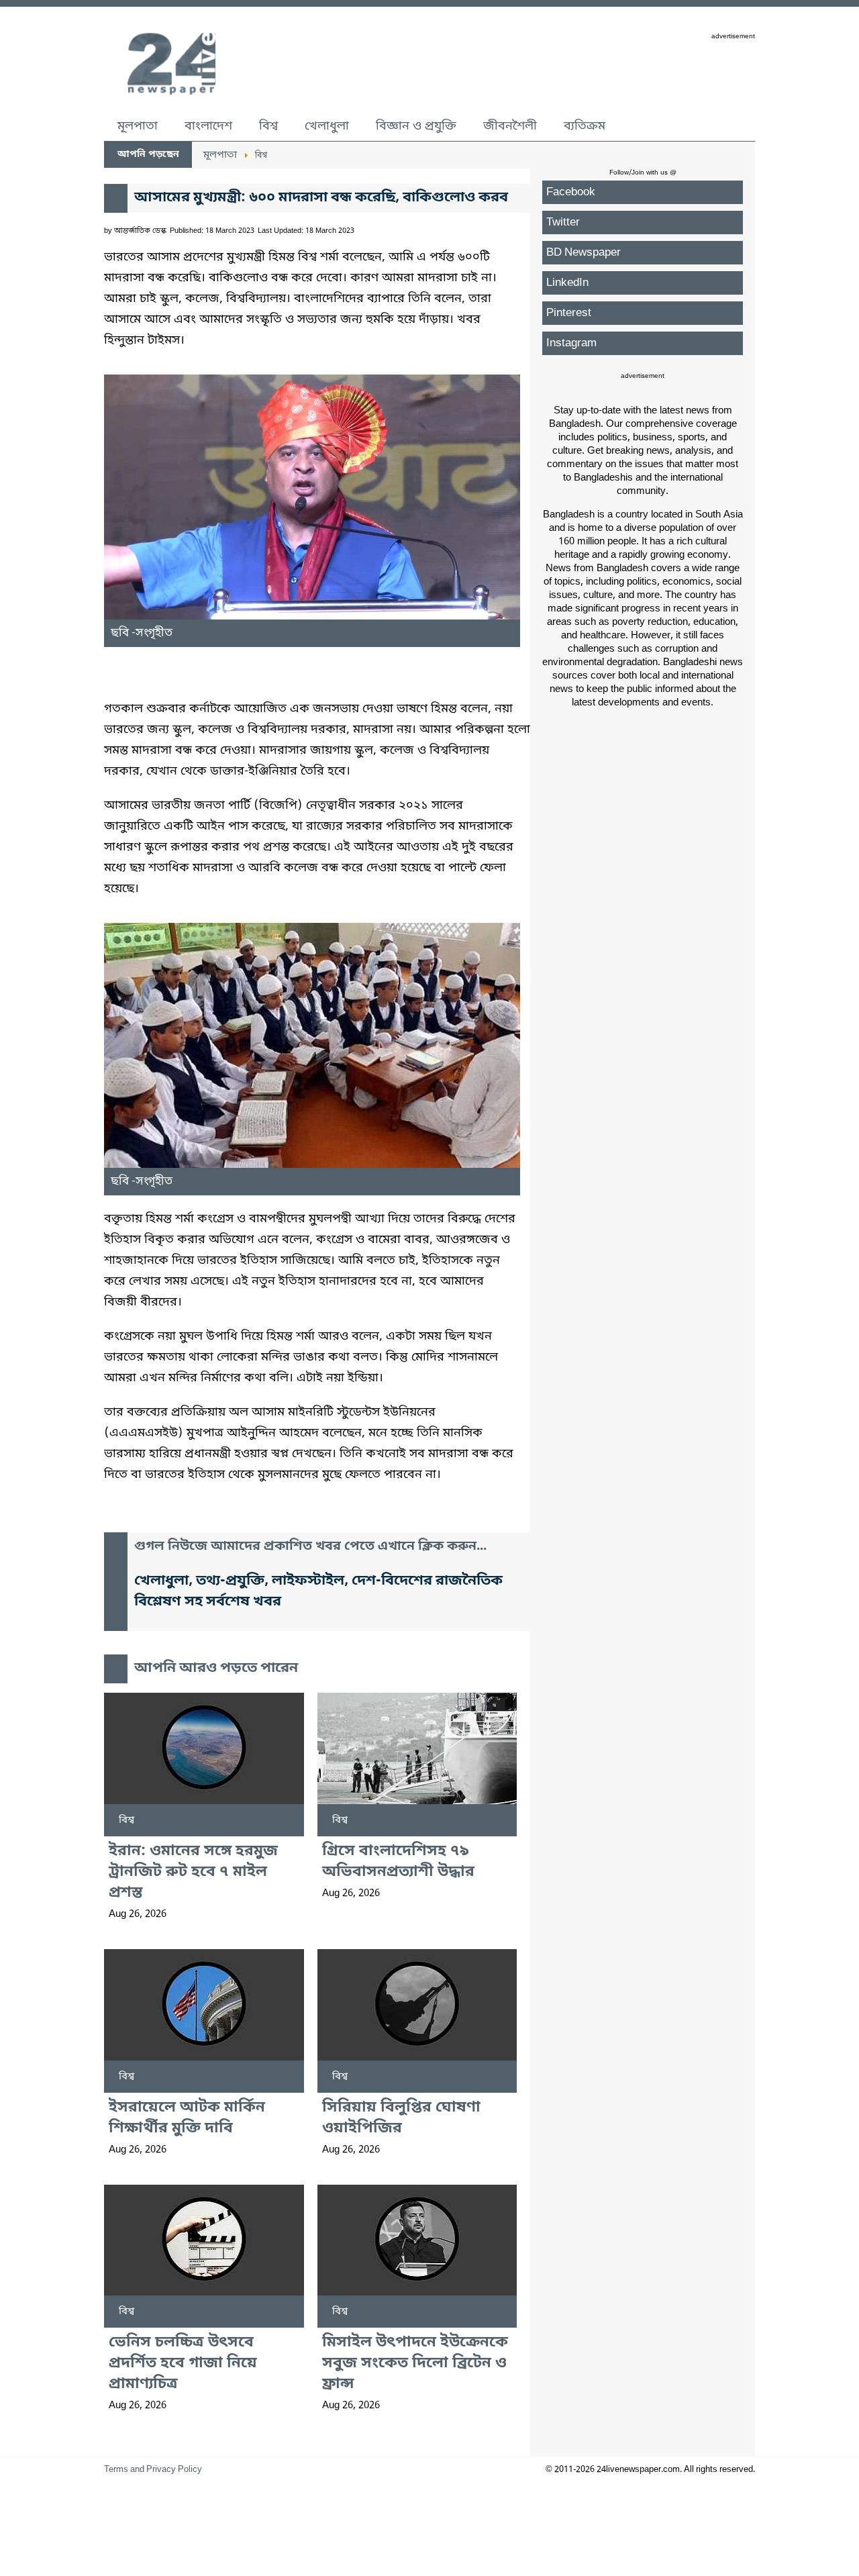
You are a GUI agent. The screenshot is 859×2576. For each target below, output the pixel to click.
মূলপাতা (138, 126)
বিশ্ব (268, 126)
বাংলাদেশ (208, 126)
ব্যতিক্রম (585, 126)
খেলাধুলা (327, 126)
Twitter (563, 222)
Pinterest (569, 313)
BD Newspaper (584, 253)
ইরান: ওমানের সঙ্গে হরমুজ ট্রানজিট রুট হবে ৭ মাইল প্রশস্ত (193, 1872)
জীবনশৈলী (510, 126)
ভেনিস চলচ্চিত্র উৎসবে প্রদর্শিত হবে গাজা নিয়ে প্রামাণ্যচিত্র (183, 2364)
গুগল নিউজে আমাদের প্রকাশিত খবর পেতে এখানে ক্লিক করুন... (310, 1547)
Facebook (571, 192)
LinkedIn (567, 283)
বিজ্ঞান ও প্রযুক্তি (416, 126)
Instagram (571, 343)
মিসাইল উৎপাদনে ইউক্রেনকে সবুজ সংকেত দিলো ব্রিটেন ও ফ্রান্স (415, 2364)
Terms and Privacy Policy (153, 2470)
